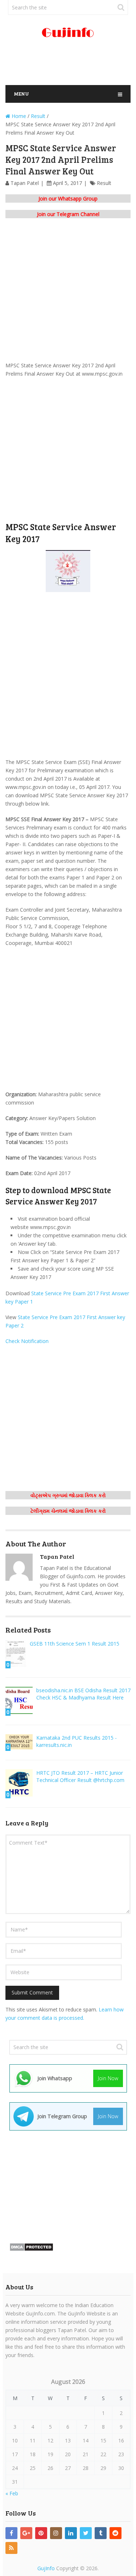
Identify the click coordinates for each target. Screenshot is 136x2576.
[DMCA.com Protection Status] (31, 2249)
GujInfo (46, 2568)
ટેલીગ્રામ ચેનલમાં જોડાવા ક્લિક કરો (68, 1511)
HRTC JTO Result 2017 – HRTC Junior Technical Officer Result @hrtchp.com (80, 1776)
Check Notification (27, 1341)
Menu (21, 94)
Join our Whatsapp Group (68, 199)
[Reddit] (116, 2533)
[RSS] (11, 2548)
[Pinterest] (41, 2533)
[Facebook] (11, 2533)
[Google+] (26, 2533)
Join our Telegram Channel (68, 214)
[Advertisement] (71, 65)
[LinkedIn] (71, 2533)
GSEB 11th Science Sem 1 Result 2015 (75, 1644)
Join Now (108, 2078)
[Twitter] (86, 2533)
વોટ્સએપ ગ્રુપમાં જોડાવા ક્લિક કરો (68, 1495)
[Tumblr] (101, 2533)
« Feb (12, 2493)
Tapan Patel (25, 183)
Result (104, 183)
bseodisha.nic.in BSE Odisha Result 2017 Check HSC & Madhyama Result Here (83, 1694)
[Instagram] (56, 2533)
